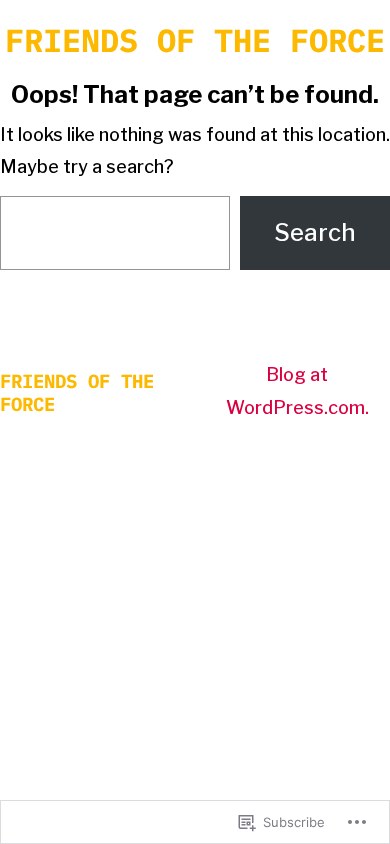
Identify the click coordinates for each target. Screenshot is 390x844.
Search (315, 232)
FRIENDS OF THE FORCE (195, 40)
